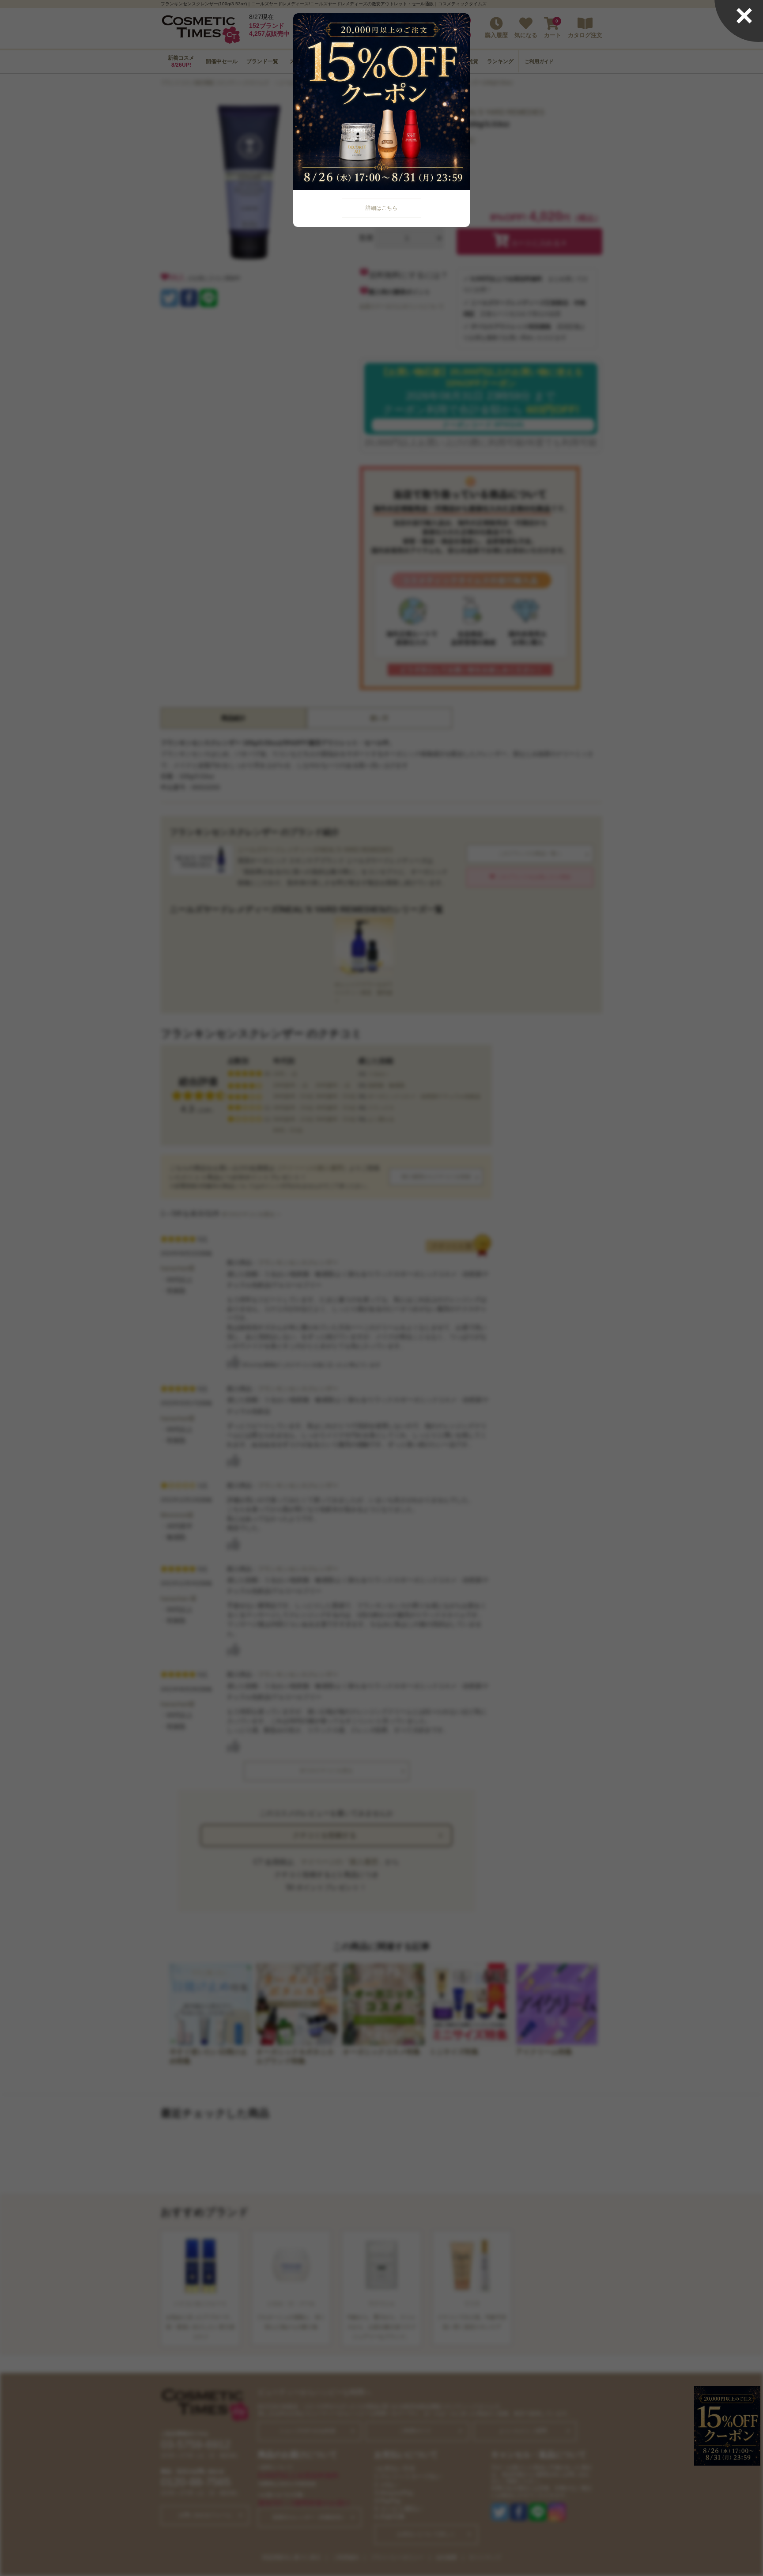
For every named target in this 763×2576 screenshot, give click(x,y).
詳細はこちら (381, 208)
